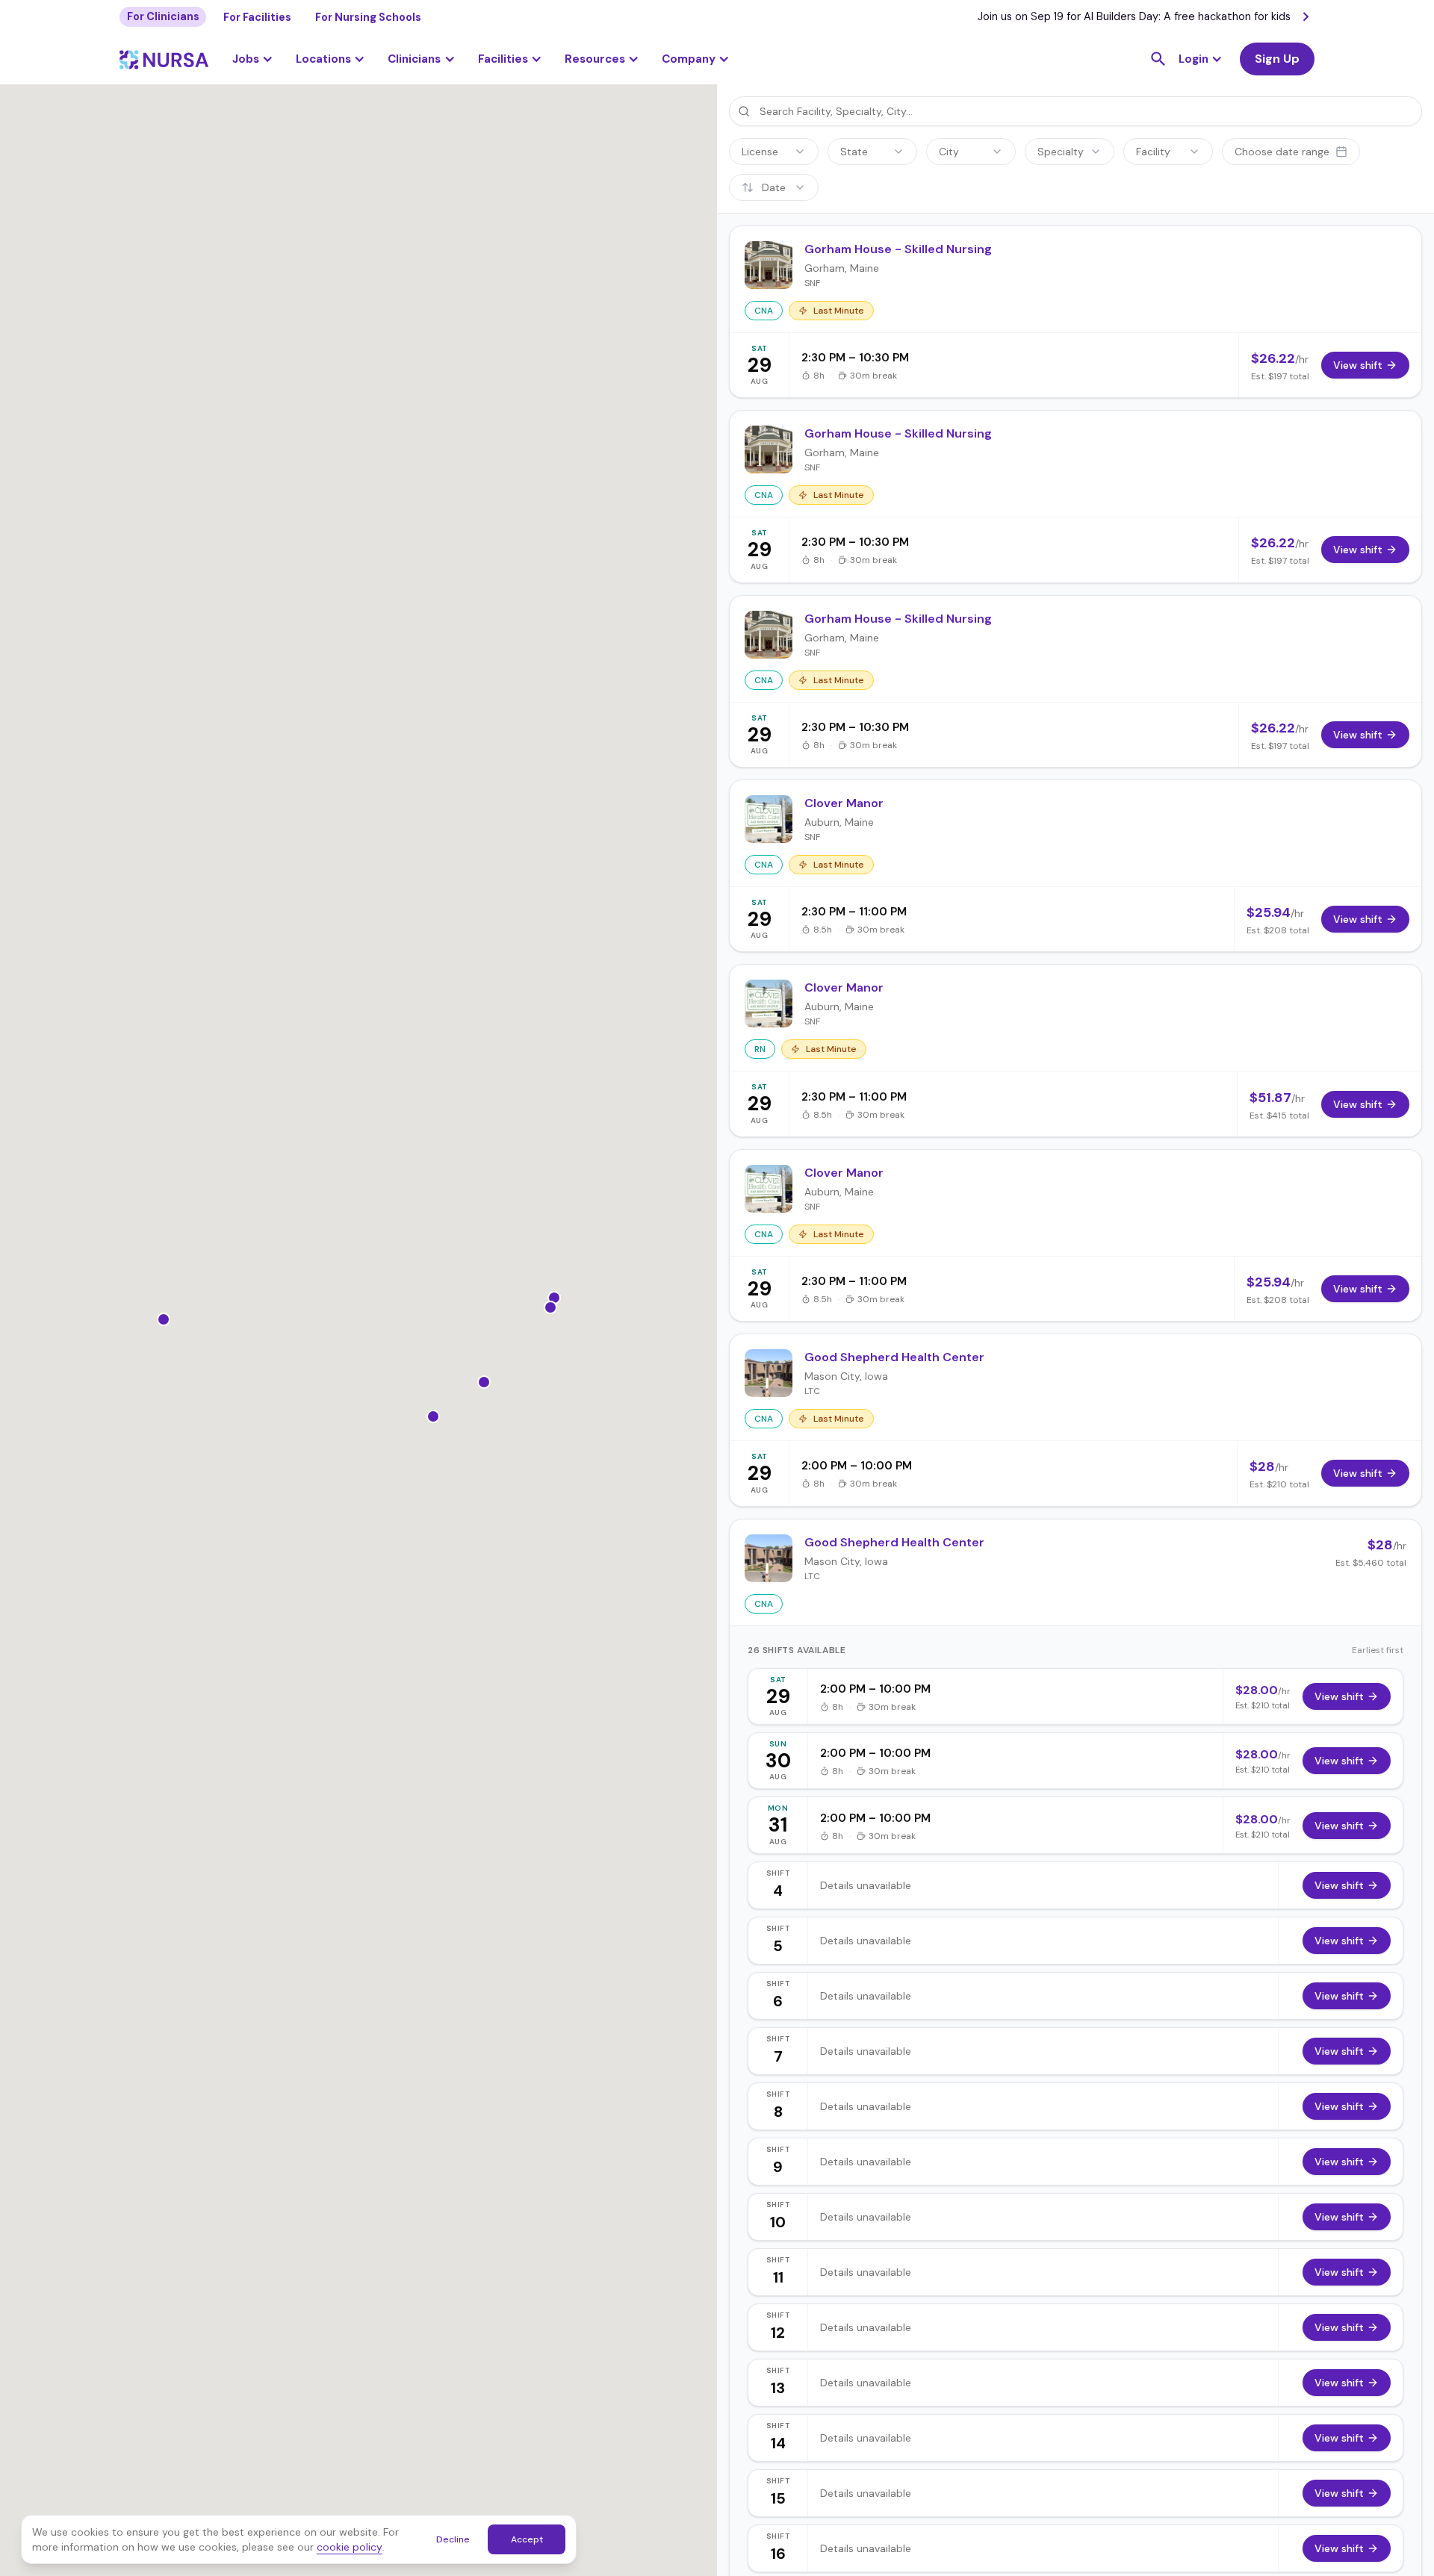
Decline (453, 2539)
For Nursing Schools (368, 17)
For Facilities (257, 17)
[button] (330, 59)
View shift (1339, 1696)
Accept (527, 2539)
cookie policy (350, 2547)
